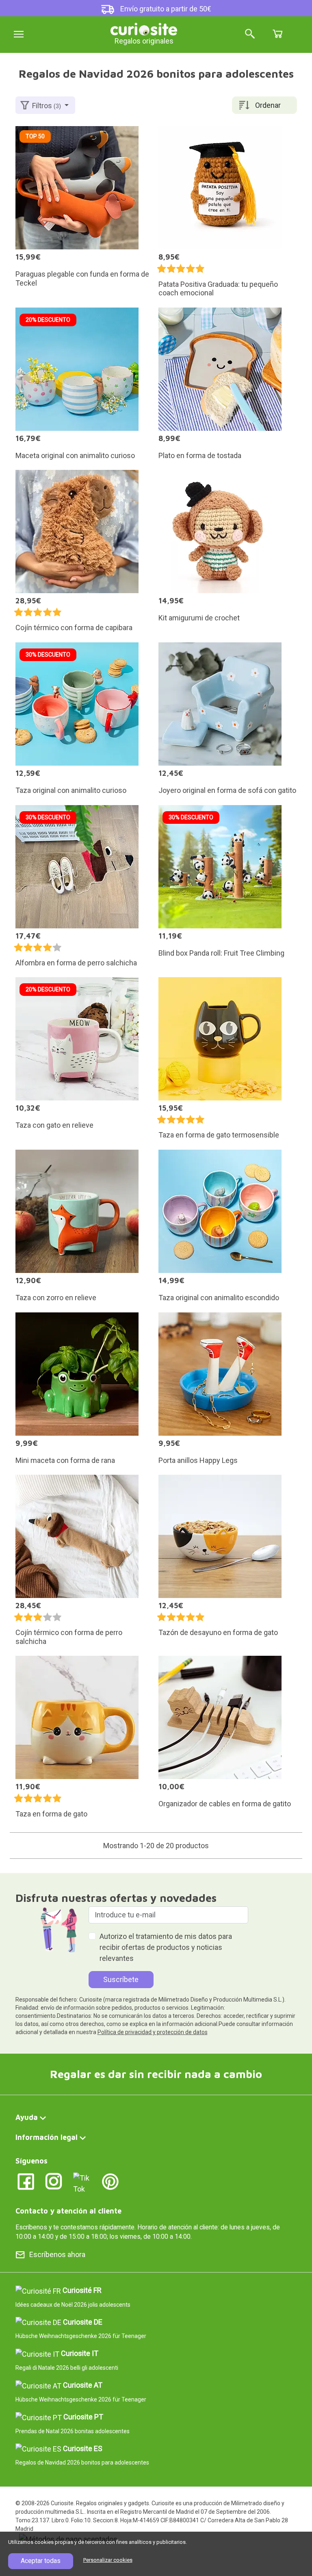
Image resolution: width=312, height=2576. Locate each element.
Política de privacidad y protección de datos (153, 2032)
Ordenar (268, 105)
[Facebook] (26, 2181)
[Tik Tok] (82, 2182)
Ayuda (27, 2117)
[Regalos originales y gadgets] (144, 28)
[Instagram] (54, 2181)
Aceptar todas (41, 2561)
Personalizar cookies (108, 2560)
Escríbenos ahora (57, 2254)
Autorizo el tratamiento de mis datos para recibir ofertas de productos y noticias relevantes (166, 1947)
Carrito (277, 34)
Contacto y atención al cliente (68, 2211)
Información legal (47, 2137)
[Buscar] (250, 34)
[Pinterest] (110, 2181)
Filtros (47, 106)
